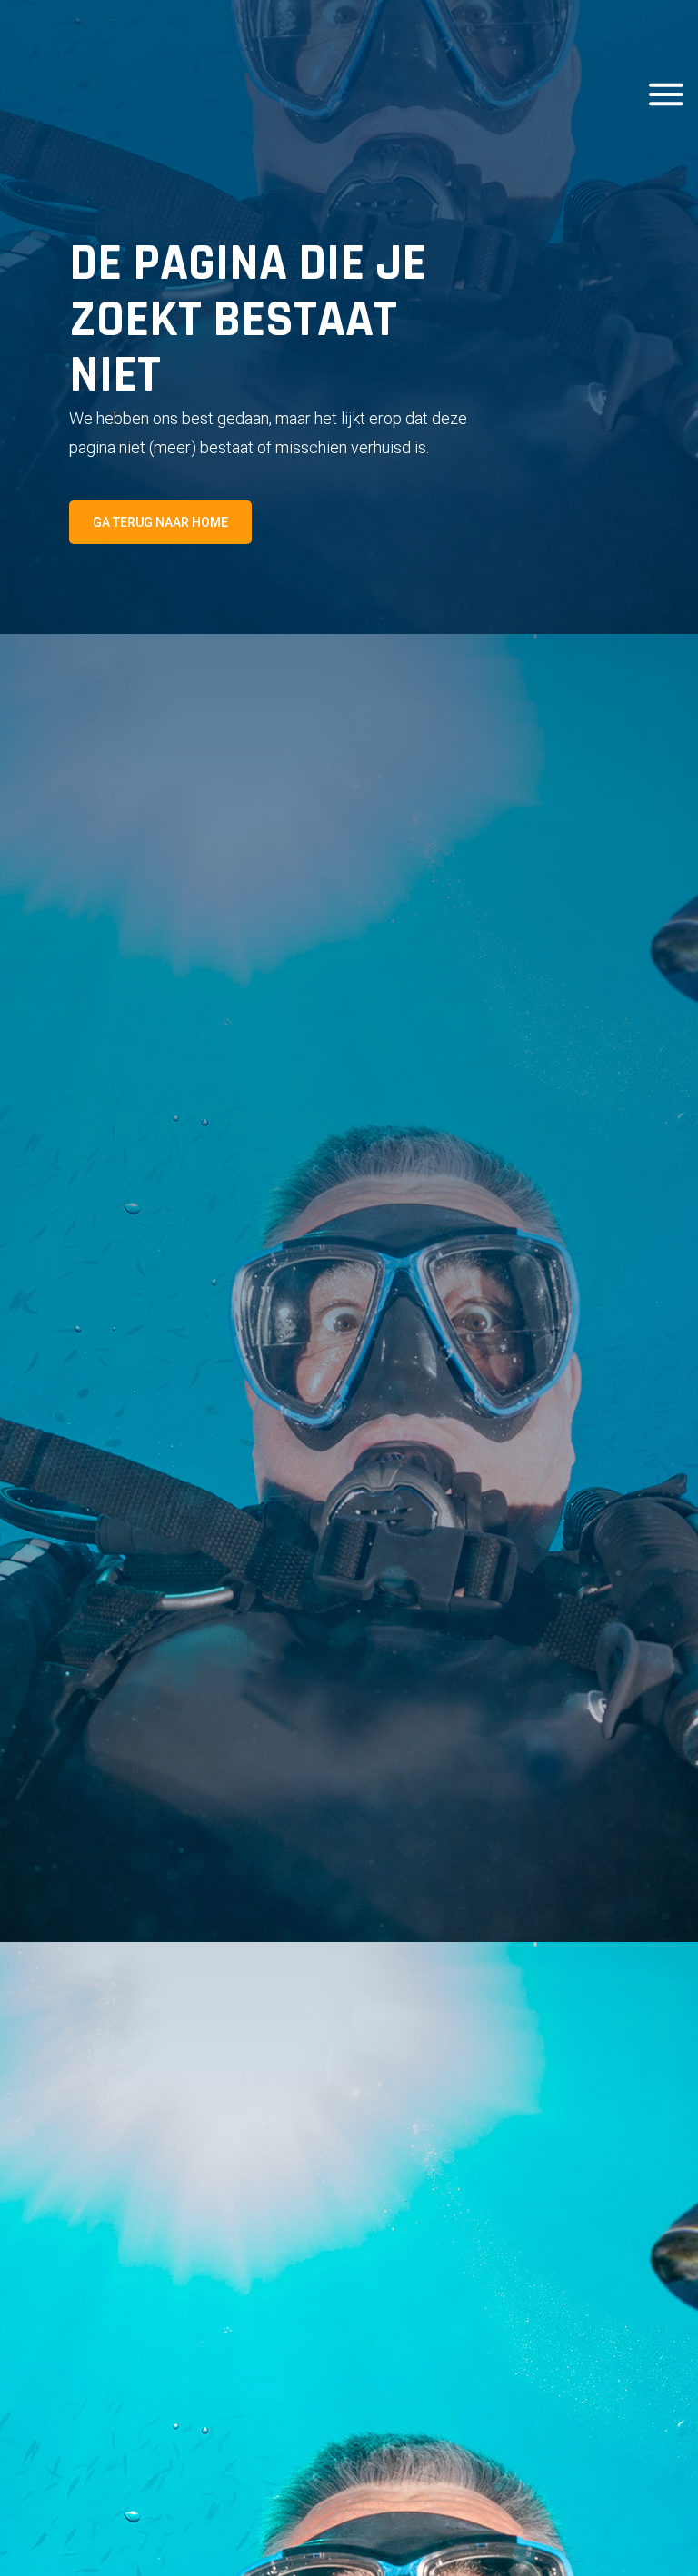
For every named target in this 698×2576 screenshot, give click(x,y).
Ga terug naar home (160, 522)
